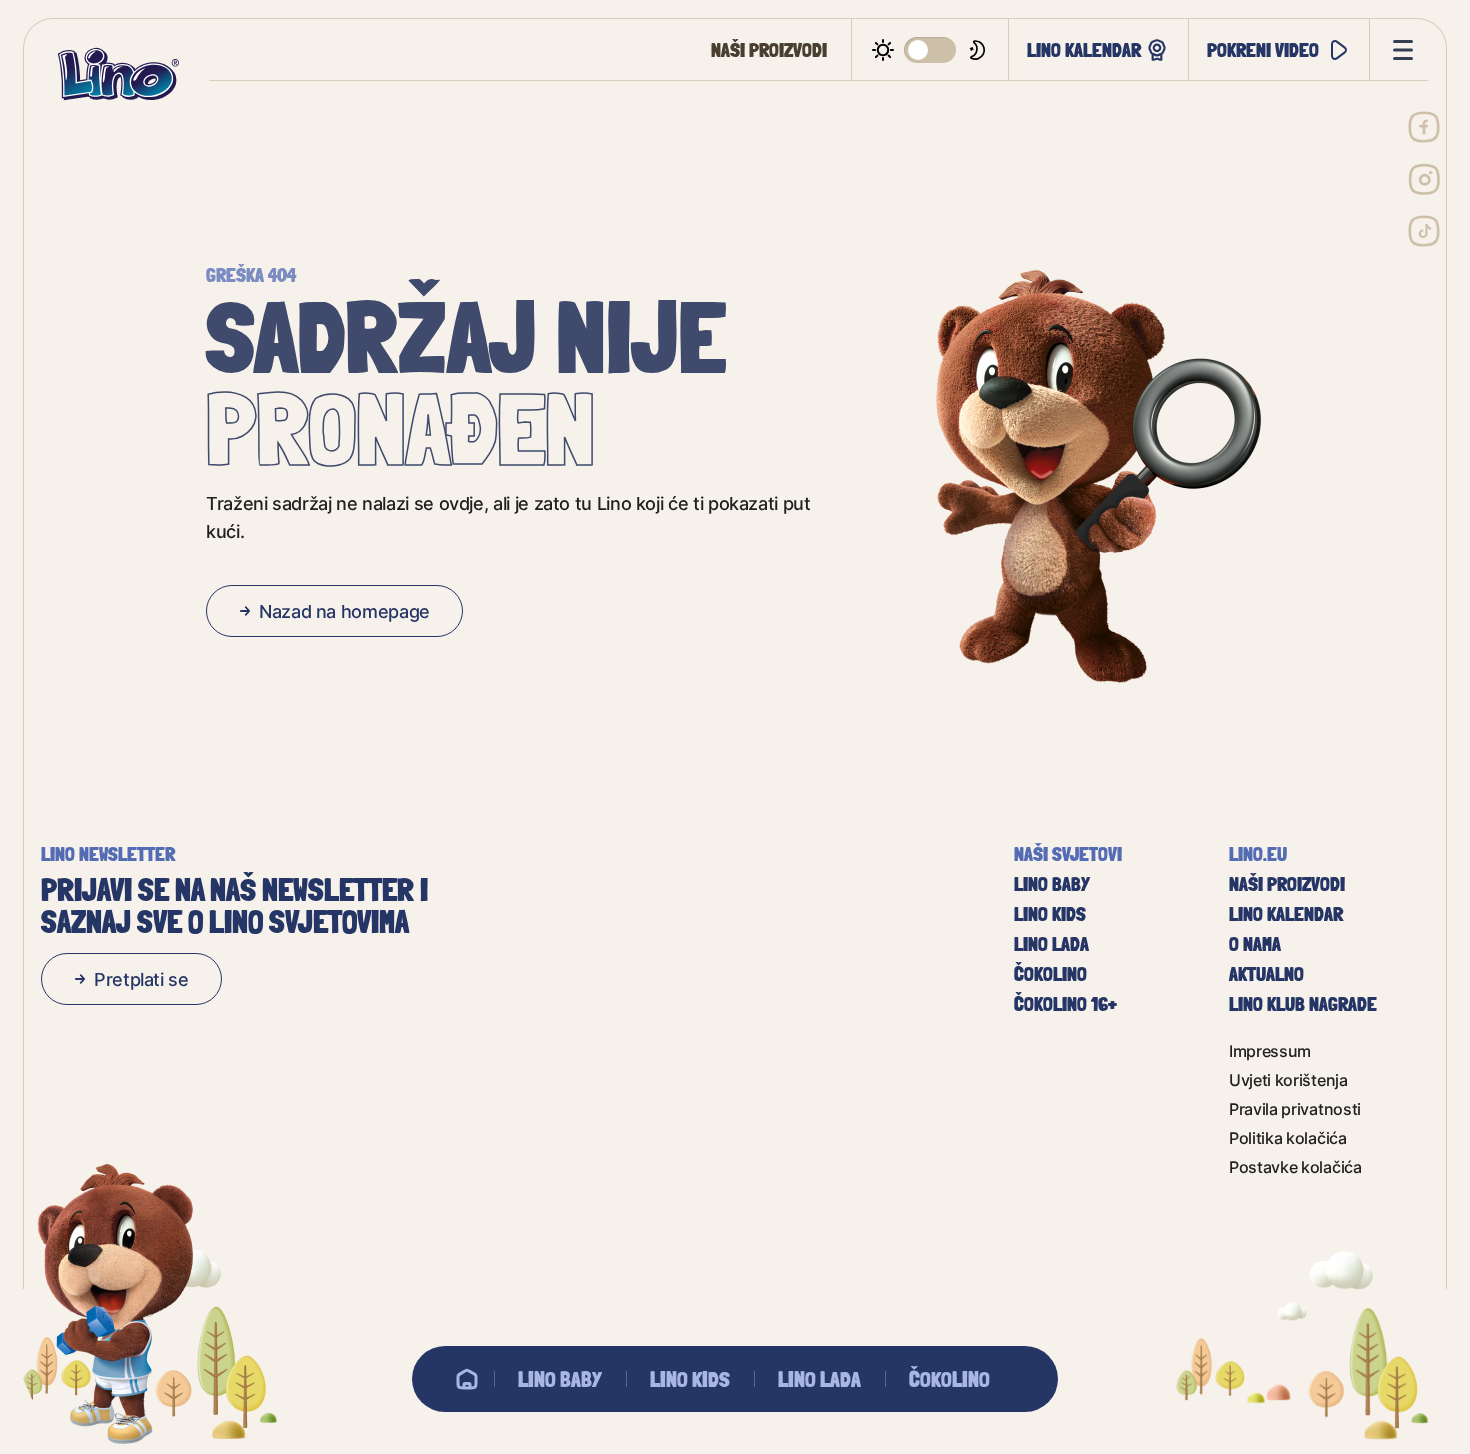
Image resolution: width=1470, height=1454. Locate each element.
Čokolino (949, 1379)
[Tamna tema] (930, 50)
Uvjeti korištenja (1288, 1079)
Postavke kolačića (1295, 1166)
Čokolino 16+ (1065, 1004)
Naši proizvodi (769, 50)
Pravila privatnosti (1295, 1108)
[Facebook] (1424, 127)
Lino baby (560, 1379)
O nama (1255, 944)
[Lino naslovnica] (118, 74)
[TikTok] (1424, 231)
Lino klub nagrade (1303, 1004)
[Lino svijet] (467, 1379)
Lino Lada (819, 1379)
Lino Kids (690, 1379)
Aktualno (1266, 974)
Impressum (1270, 1050)
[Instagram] (1424, 179)
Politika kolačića (1288, 1137)
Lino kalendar (1084, 49)
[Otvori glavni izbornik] (1399, 50)
